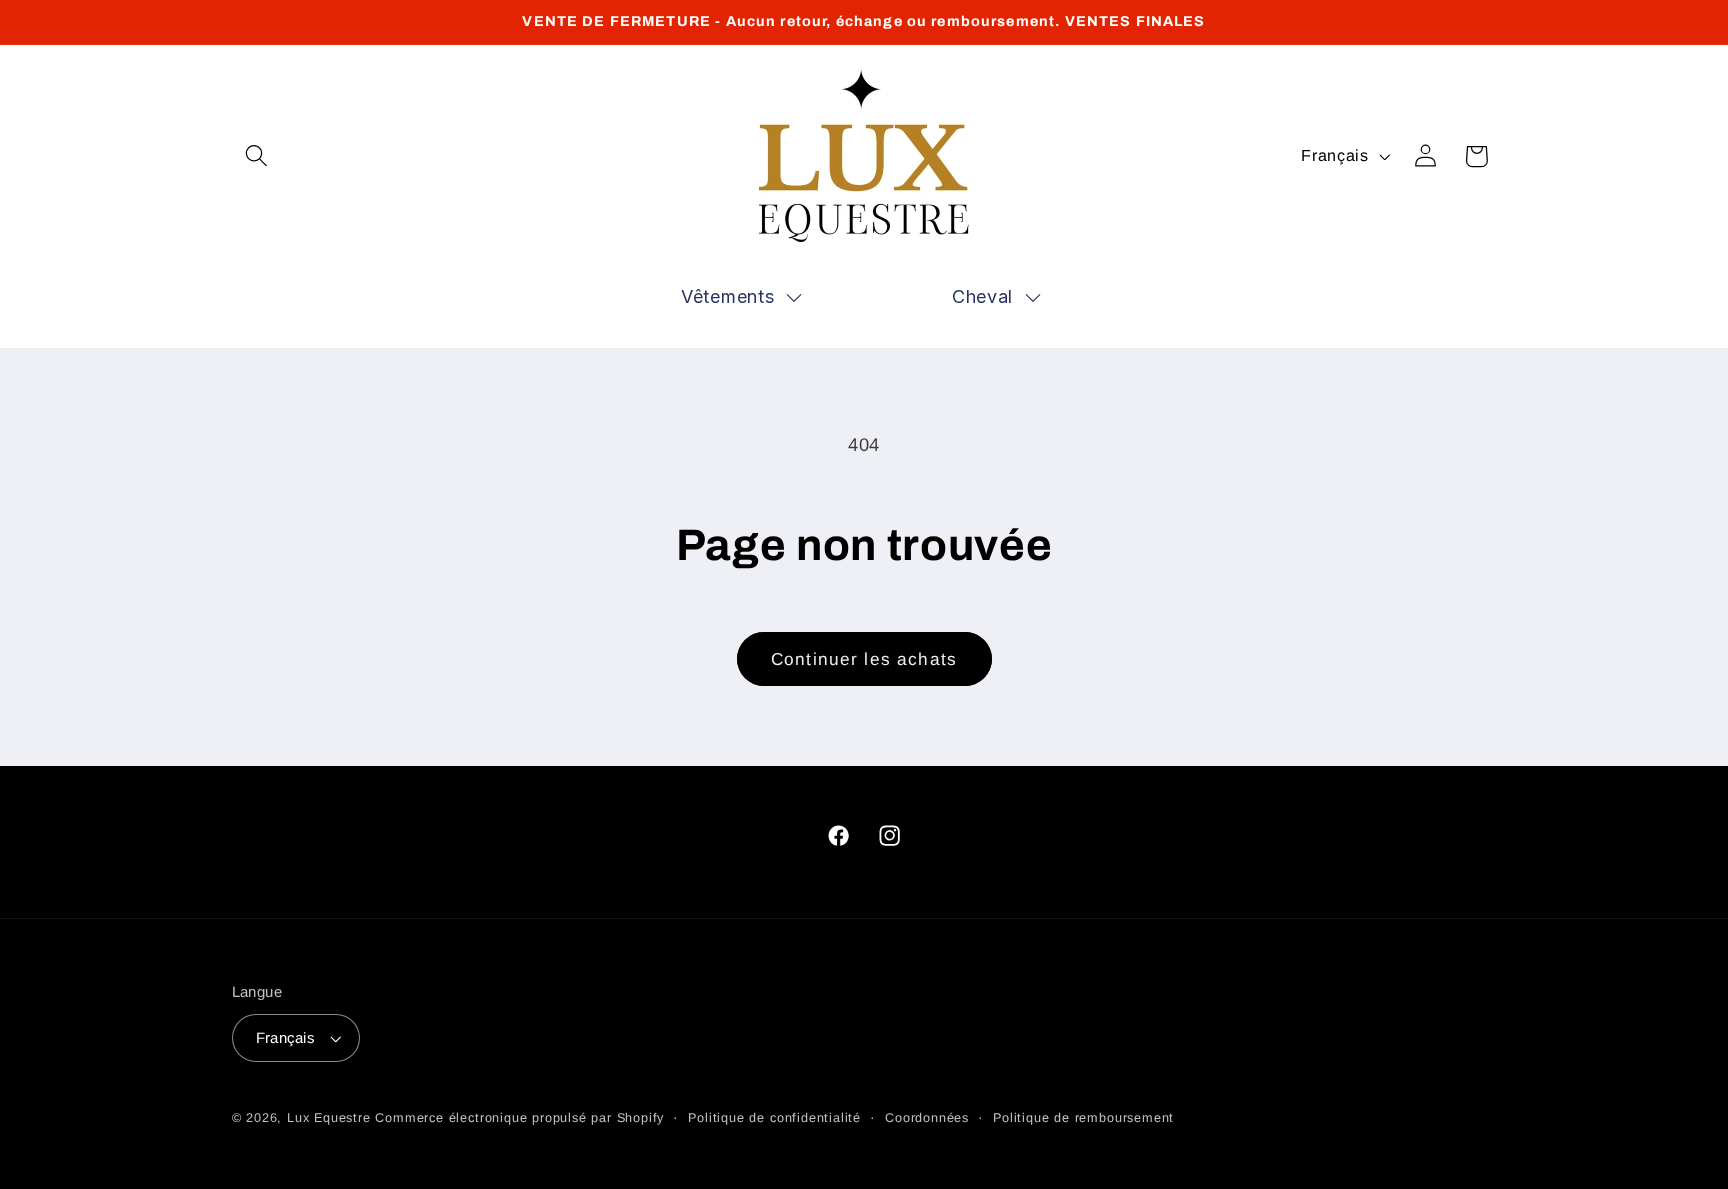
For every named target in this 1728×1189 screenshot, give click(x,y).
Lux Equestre (329, 1118)
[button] (257, 156)
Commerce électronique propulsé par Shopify (519, 1118)
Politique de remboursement (1083, 1118)
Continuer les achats (864, 659)
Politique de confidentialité (774, 1118)
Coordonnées (927, 1118)
